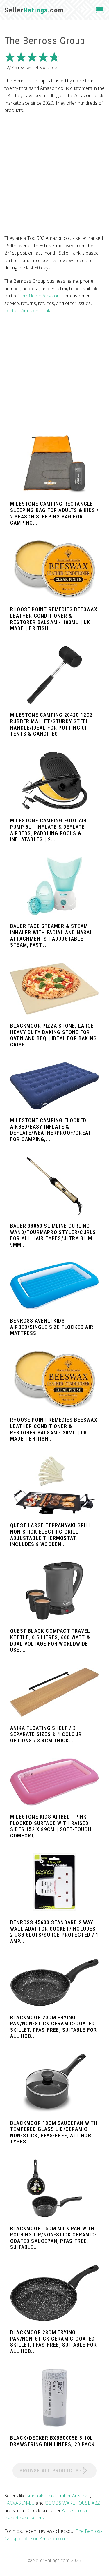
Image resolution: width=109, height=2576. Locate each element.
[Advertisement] (54, 174)
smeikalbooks (41, 2496)
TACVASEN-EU (19, 2503)
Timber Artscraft (73, 2496)
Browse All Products (50, 2471)
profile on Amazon (41, 296)
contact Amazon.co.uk (27, 311)
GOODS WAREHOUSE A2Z (72, 2503)
